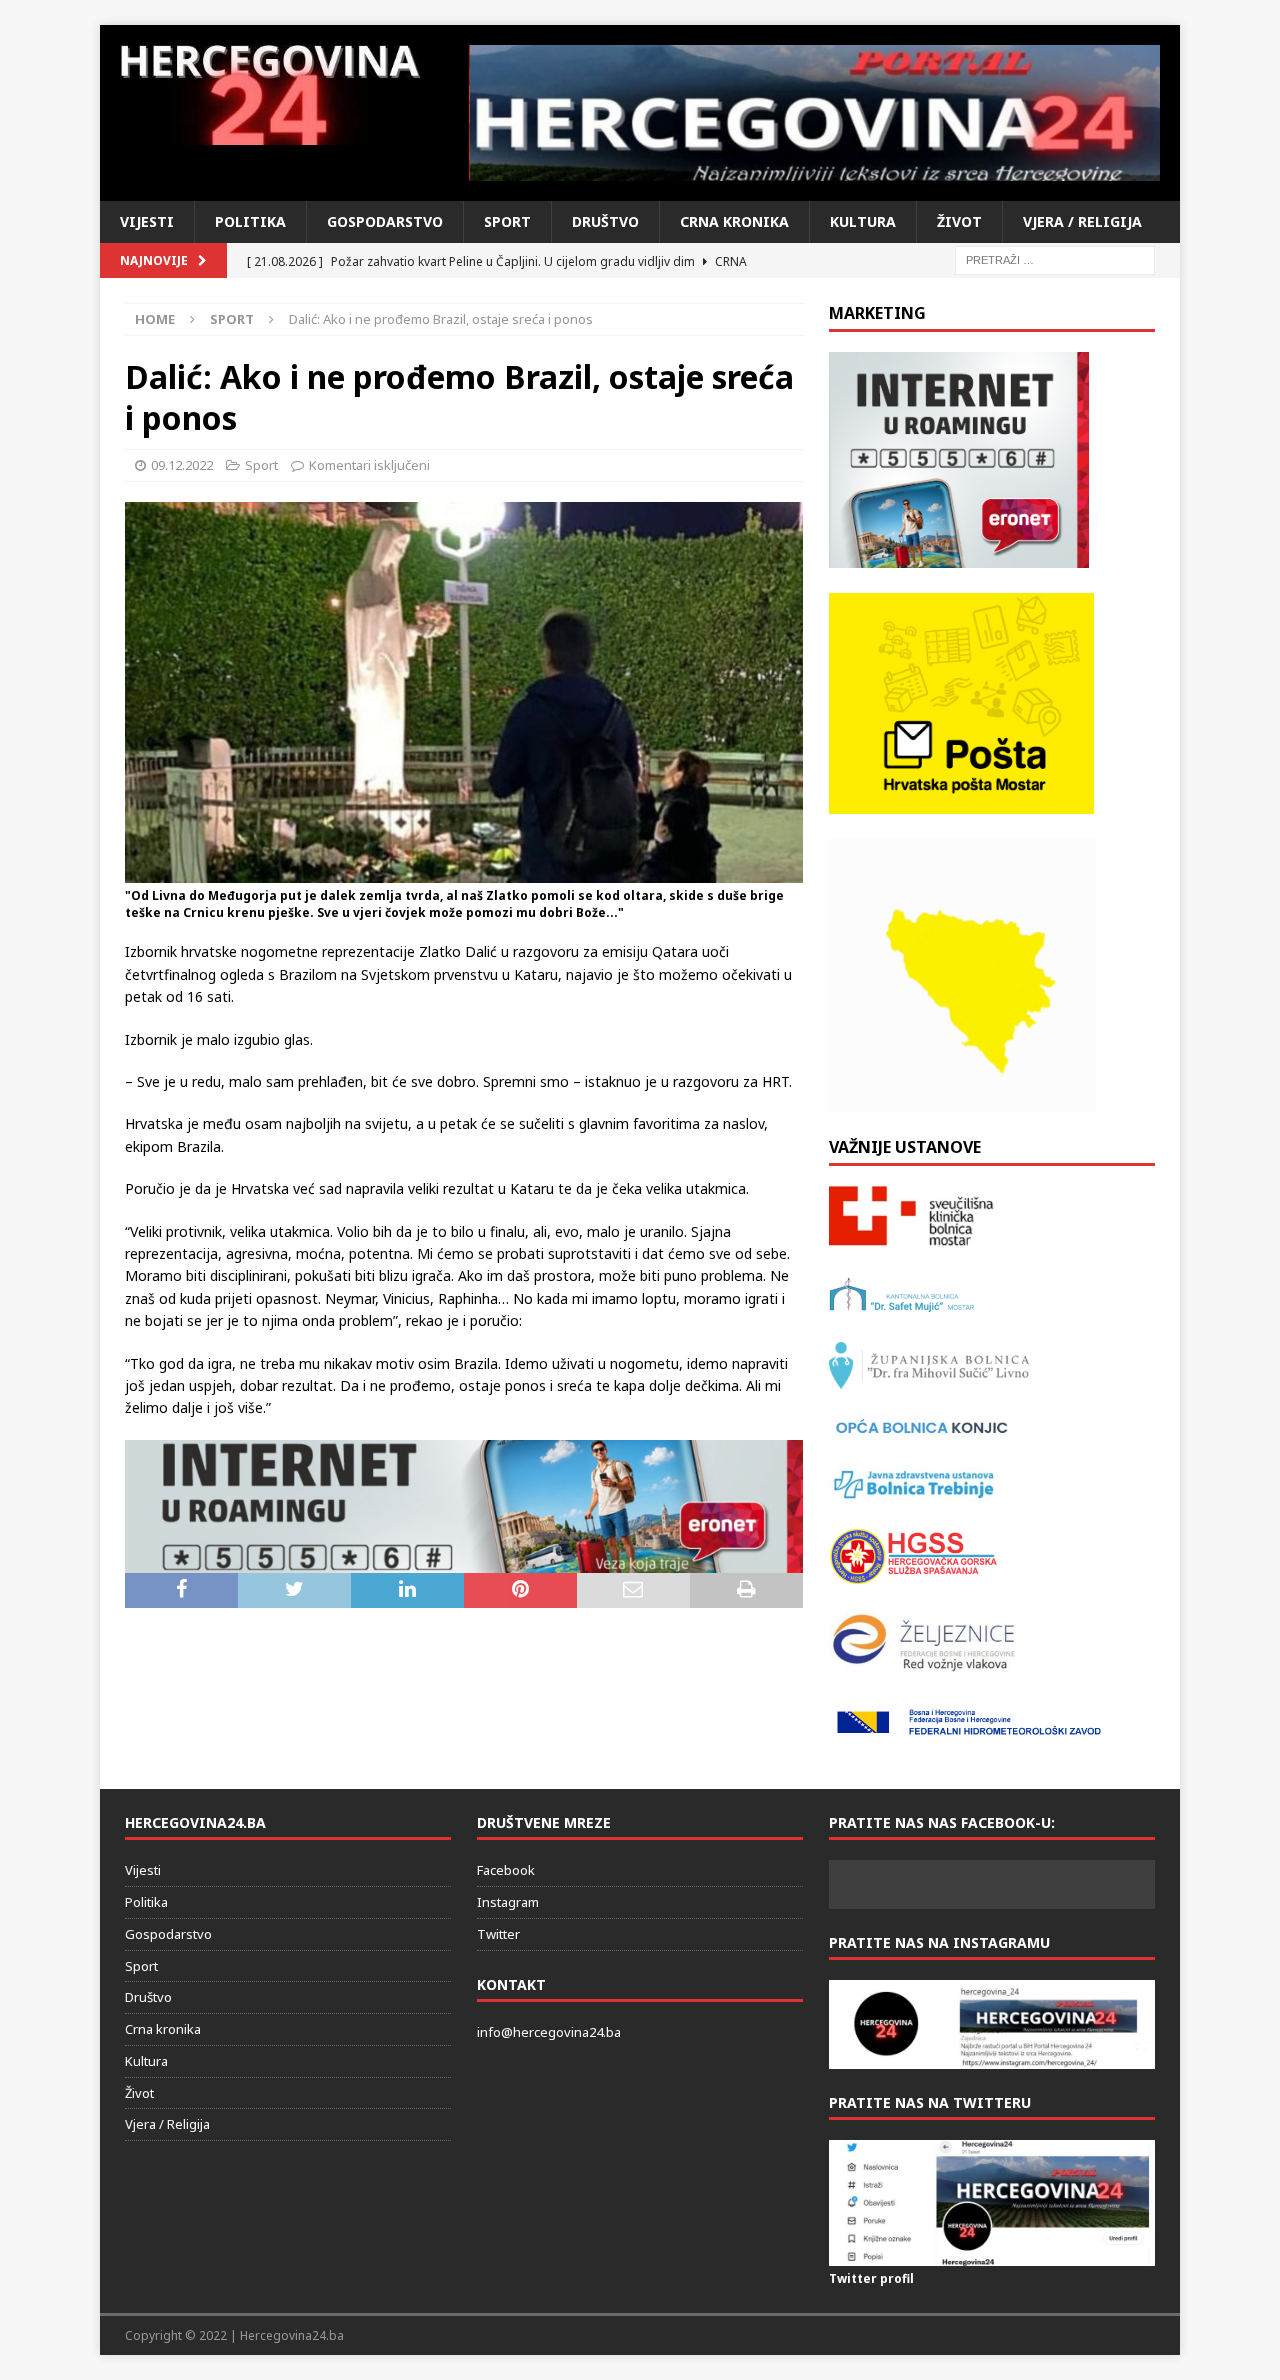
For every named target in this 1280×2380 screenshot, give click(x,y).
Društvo (605, 221)
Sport (507, 221)
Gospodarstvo (385, 221)
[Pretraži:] (1055, 258)
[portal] (815, 113)
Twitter (498, 1934)
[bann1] (464, 1560)
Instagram (508, 1902)
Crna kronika (734, 221)
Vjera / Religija (1082, 221)
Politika (250, 221)
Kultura (863, 221)
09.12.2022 (182, 465)
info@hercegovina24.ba (549, 2032)
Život (959, 221)
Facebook (506, 1870)
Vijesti (147, 221)
